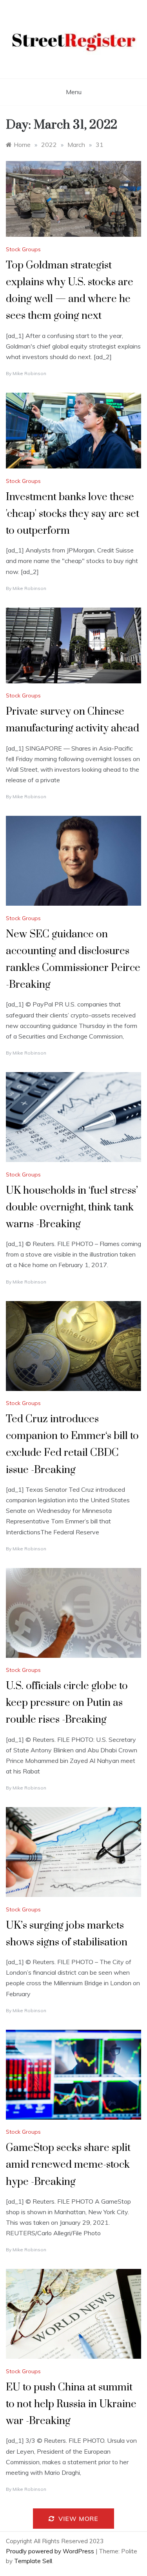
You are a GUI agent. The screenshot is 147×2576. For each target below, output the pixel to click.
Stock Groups (23, 249)
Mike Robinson (29, 373)
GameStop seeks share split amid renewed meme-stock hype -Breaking (68, 2165)
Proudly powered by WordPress (51, 2551)
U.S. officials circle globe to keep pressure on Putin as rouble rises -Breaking (67, 1703)
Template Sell (33, 2561)
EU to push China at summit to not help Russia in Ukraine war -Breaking (71, 2404)
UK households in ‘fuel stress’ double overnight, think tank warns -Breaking (72, 1208)
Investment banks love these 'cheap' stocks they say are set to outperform (73, 514)
